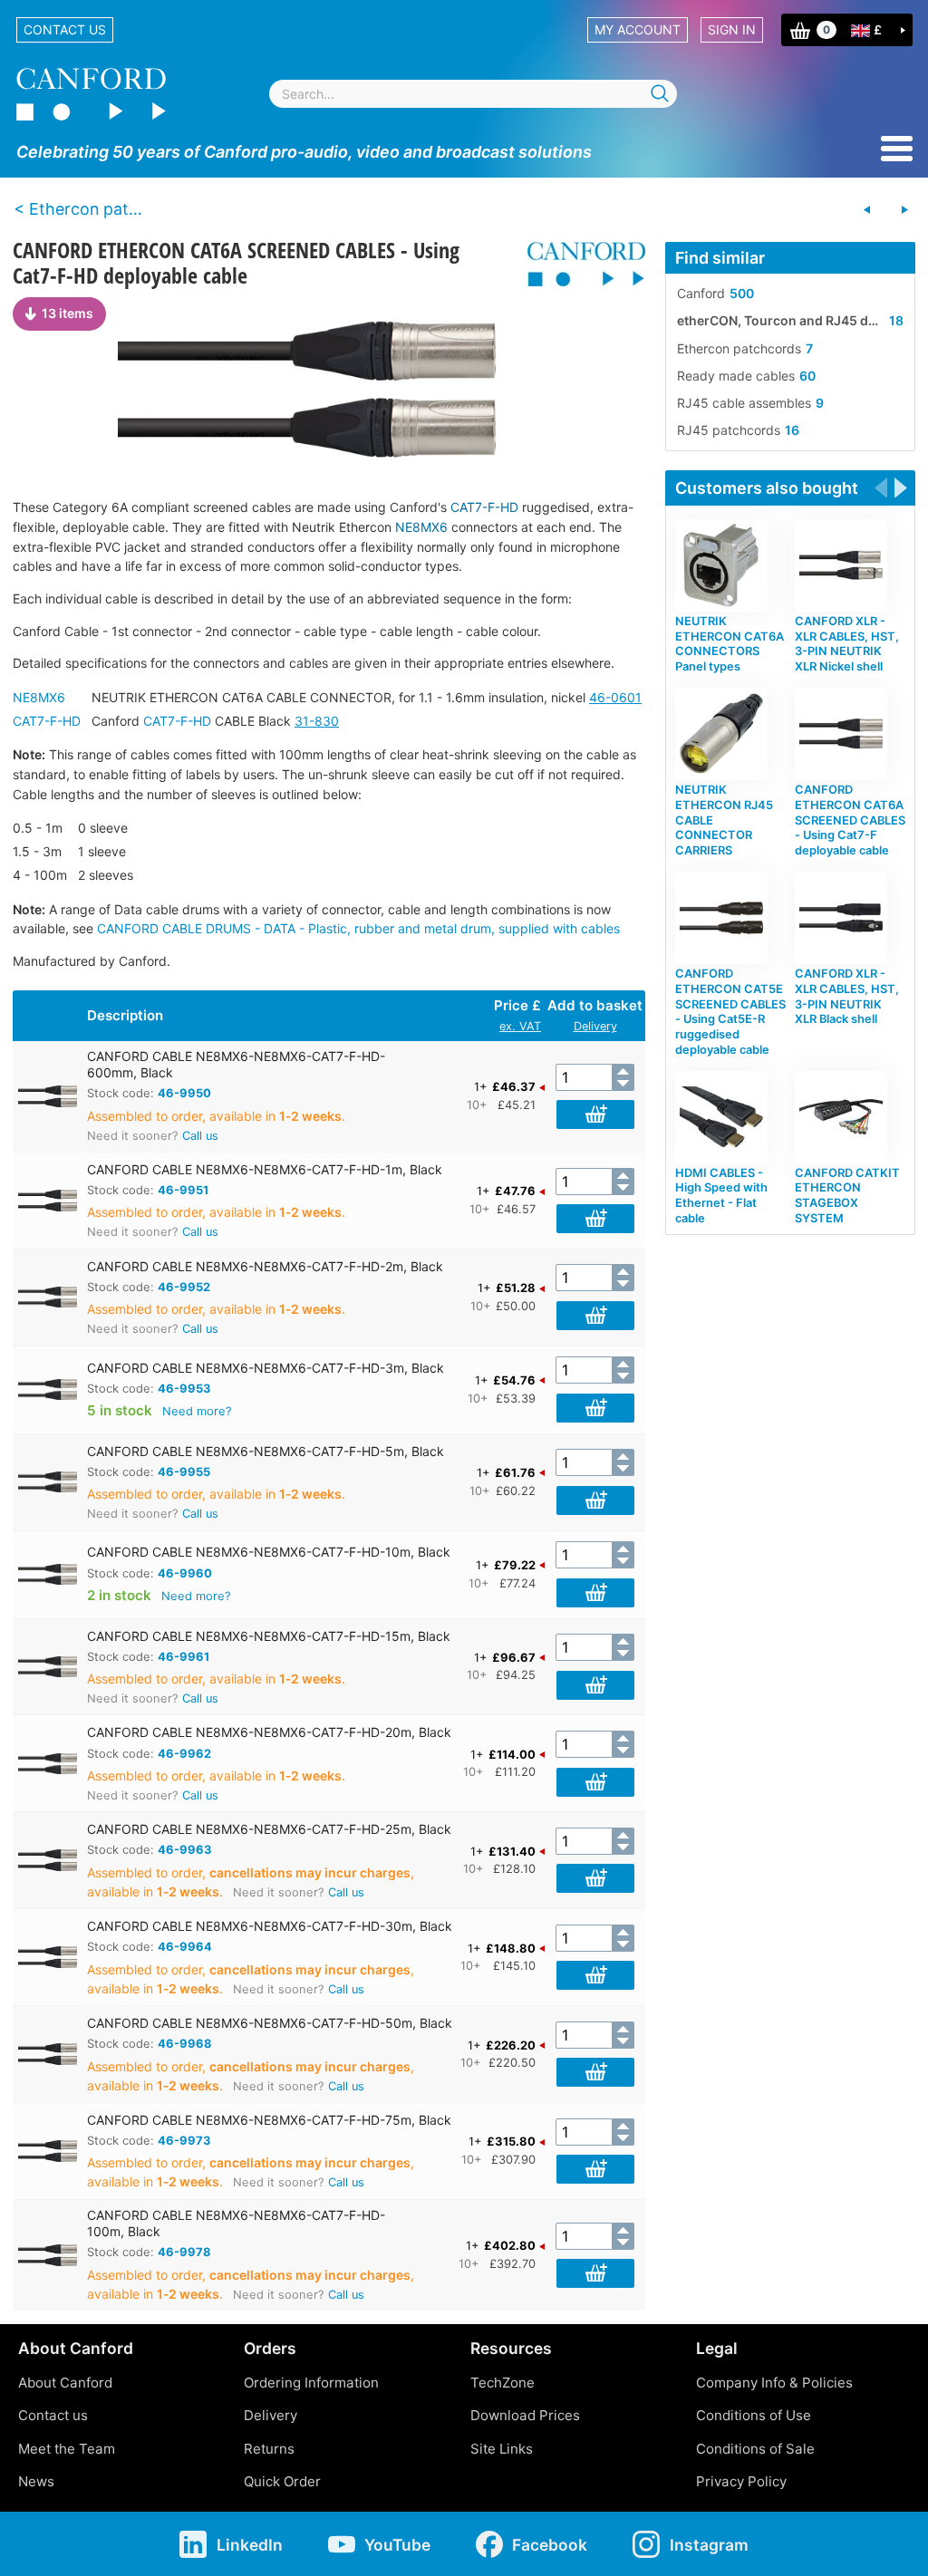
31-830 (317, 721)
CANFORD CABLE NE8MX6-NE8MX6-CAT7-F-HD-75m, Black (269, 2120)
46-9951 (183, 1190)
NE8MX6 (421, 527)
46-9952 (184, 1287)
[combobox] (473, 94)
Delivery (595, 1026)
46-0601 (615, 697)
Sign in (732, 29)
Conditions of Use (754, 2415)
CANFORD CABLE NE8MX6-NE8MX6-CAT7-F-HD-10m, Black (269, 1552)
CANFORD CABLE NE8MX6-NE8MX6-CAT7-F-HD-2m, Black (265, 1266)
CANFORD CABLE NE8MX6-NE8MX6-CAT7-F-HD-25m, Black (269, 1829)
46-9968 (185, 2043)
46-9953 (184, 1388)
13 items (68, 313)
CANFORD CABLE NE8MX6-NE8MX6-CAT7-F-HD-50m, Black (270, 2023)
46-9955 (184, 1471)
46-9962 (184, 1753)
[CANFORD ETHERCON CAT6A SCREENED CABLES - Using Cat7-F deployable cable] (867, 210)
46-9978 (184, 2252)
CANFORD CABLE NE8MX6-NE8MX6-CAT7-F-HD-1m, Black (265, 1169)
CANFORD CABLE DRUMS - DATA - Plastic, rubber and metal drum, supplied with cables (358, 928)
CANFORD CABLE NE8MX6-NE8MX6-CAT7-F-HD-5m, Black (266, 1451)
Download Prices (525, 2415)
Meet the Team (67, 2449)
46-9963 (185, 1849)
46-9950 (184, 1093)
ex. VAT (520, 1026)
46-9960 (185, 1573)
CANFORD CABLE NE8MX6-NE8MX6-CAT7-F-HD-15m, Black (269, 1636)
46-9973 (184, 2140)
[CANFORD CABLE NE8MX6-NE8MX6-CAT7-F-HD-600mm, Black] (329, 388)
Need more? (197, 1411)
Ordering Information (311, 2383)
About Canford (65, 2383)
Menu (897, 149)
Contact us (65, 29)
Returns (269, 2449)
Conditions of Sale (755, 2449)
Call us (200, 1136)
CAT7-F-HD (484, 507)
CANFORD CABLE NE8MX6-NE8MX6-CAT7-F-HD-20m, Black (269, 1732)
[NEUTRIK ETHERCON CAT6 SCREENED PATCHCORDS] (904, 210)
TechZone (503, 2383)
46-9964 (185, 1946)
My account (638, 29)
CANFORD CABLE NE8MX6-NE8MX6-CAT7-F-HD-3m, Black (266, 1368)
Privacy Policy (741, 2481)
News (36, 2481)
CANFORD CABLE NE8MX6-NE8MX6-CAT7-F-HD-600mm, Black (236, 1064)
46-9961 (184, 1656)
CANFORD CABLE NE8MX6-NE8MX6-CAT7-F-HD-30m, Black (270, 1926)
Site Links (502, 2449)
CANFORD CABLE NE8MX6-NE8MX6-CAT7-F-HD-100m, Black (236, 2223)
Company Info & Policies (774, 2383)
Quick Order (282, 2481)
